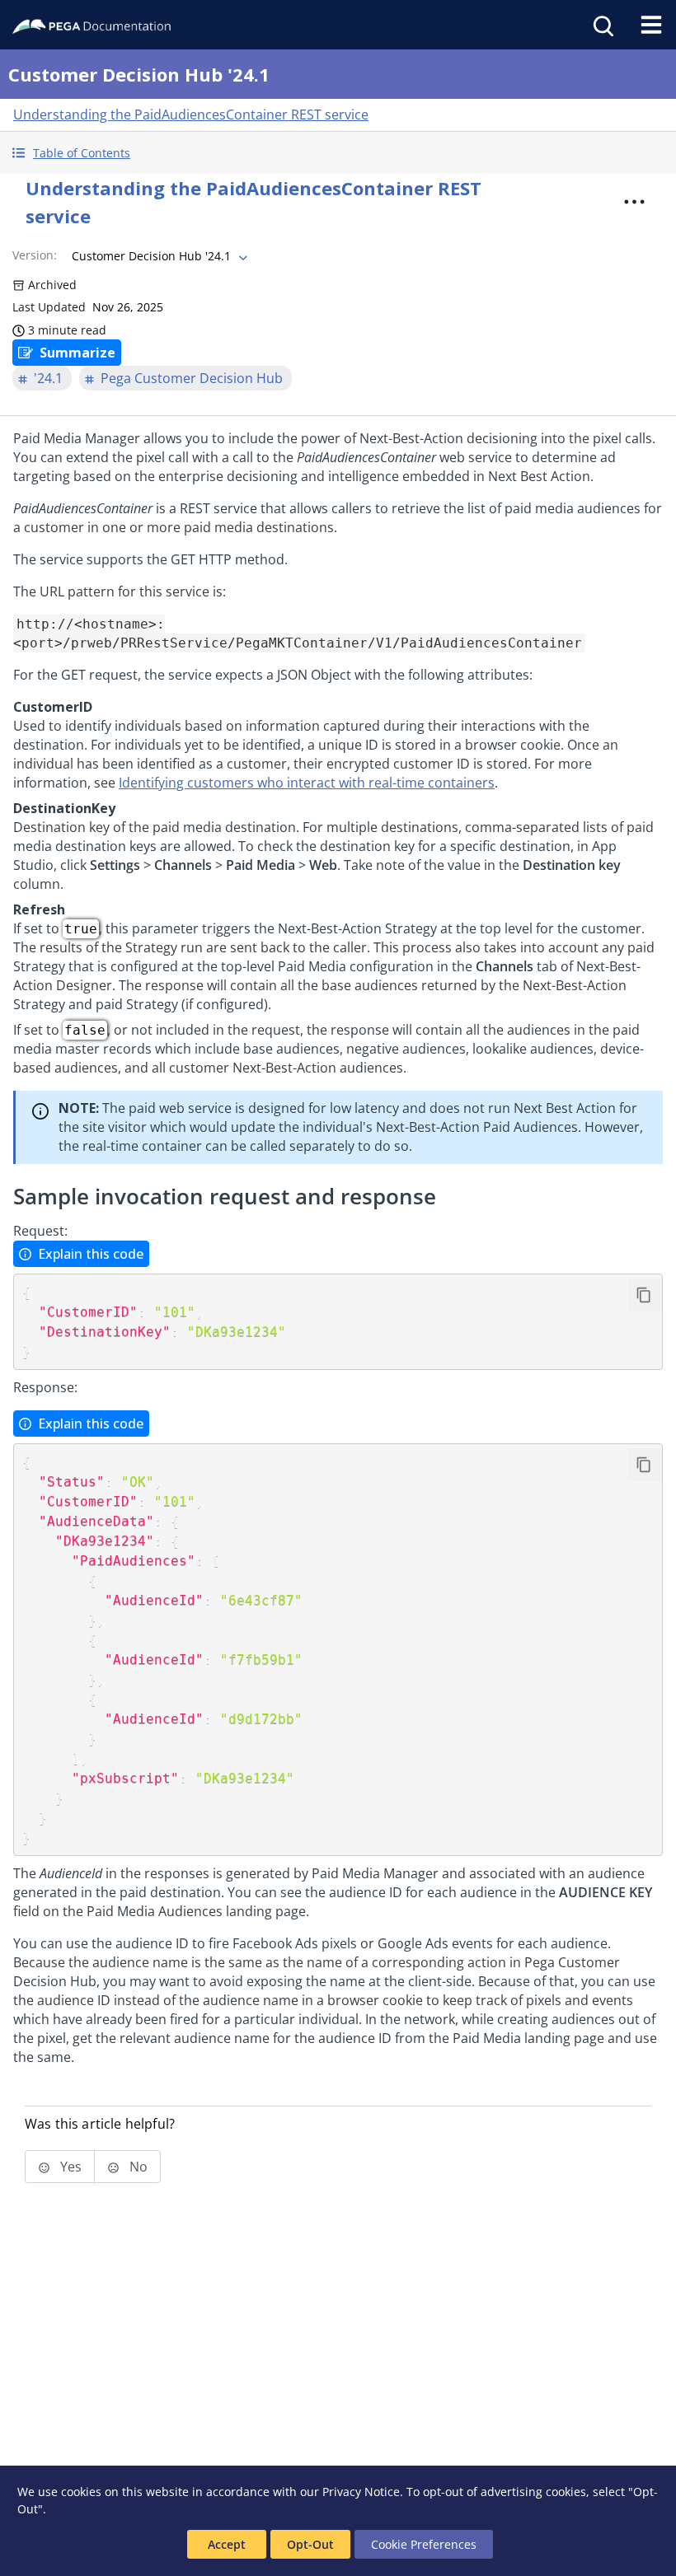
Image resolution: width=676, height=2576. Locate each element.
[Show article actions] (634, 202)
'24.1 (48, 378)
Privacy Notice (361, 2492)
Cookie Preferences (424, 2544)
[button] (338, 153)
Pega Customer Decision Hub (192, 378)
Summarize (77, 353)
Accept (227, 2544)
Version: (35, 255)
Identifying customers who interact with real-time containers (307, 783)
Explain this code (91, 1254)
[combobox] (158, 256)
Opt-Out (310, 2544)
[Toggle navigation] (651, 25)
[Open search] (602, 25)
